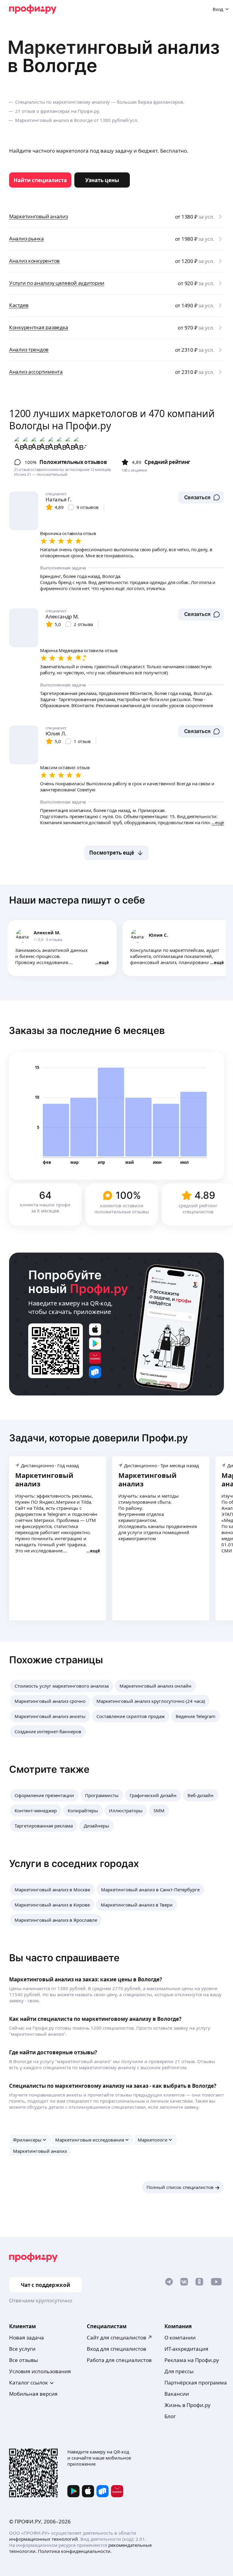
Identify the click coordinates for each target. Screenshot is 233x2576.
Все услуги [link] (22, 2349)
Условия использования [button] (40, 2371)
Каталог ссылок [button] (29, 2382)
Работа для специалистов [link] (119, 2360)
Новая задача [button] (27, 2337)
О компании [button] (180, 2337)
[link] (40, 180)
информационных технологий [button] (44, 2539)
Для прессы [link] (179, 2371)
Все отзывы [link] (24, 2360)
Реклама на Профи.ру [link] (192, 2360)
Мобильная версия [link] (33, 2394)
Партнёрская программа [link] (196, 2382)
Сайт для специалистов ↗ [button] (120, 2337)
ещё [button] (104, 962)
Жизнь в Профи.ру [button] (187, 2405)
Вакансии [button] (177, 2394)
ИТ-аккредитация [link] (186, 2349)
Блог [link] (170, 2416)
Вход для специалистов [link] (116, 2349)
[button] (201, 497)
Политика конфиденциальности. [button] (75, 2551)
